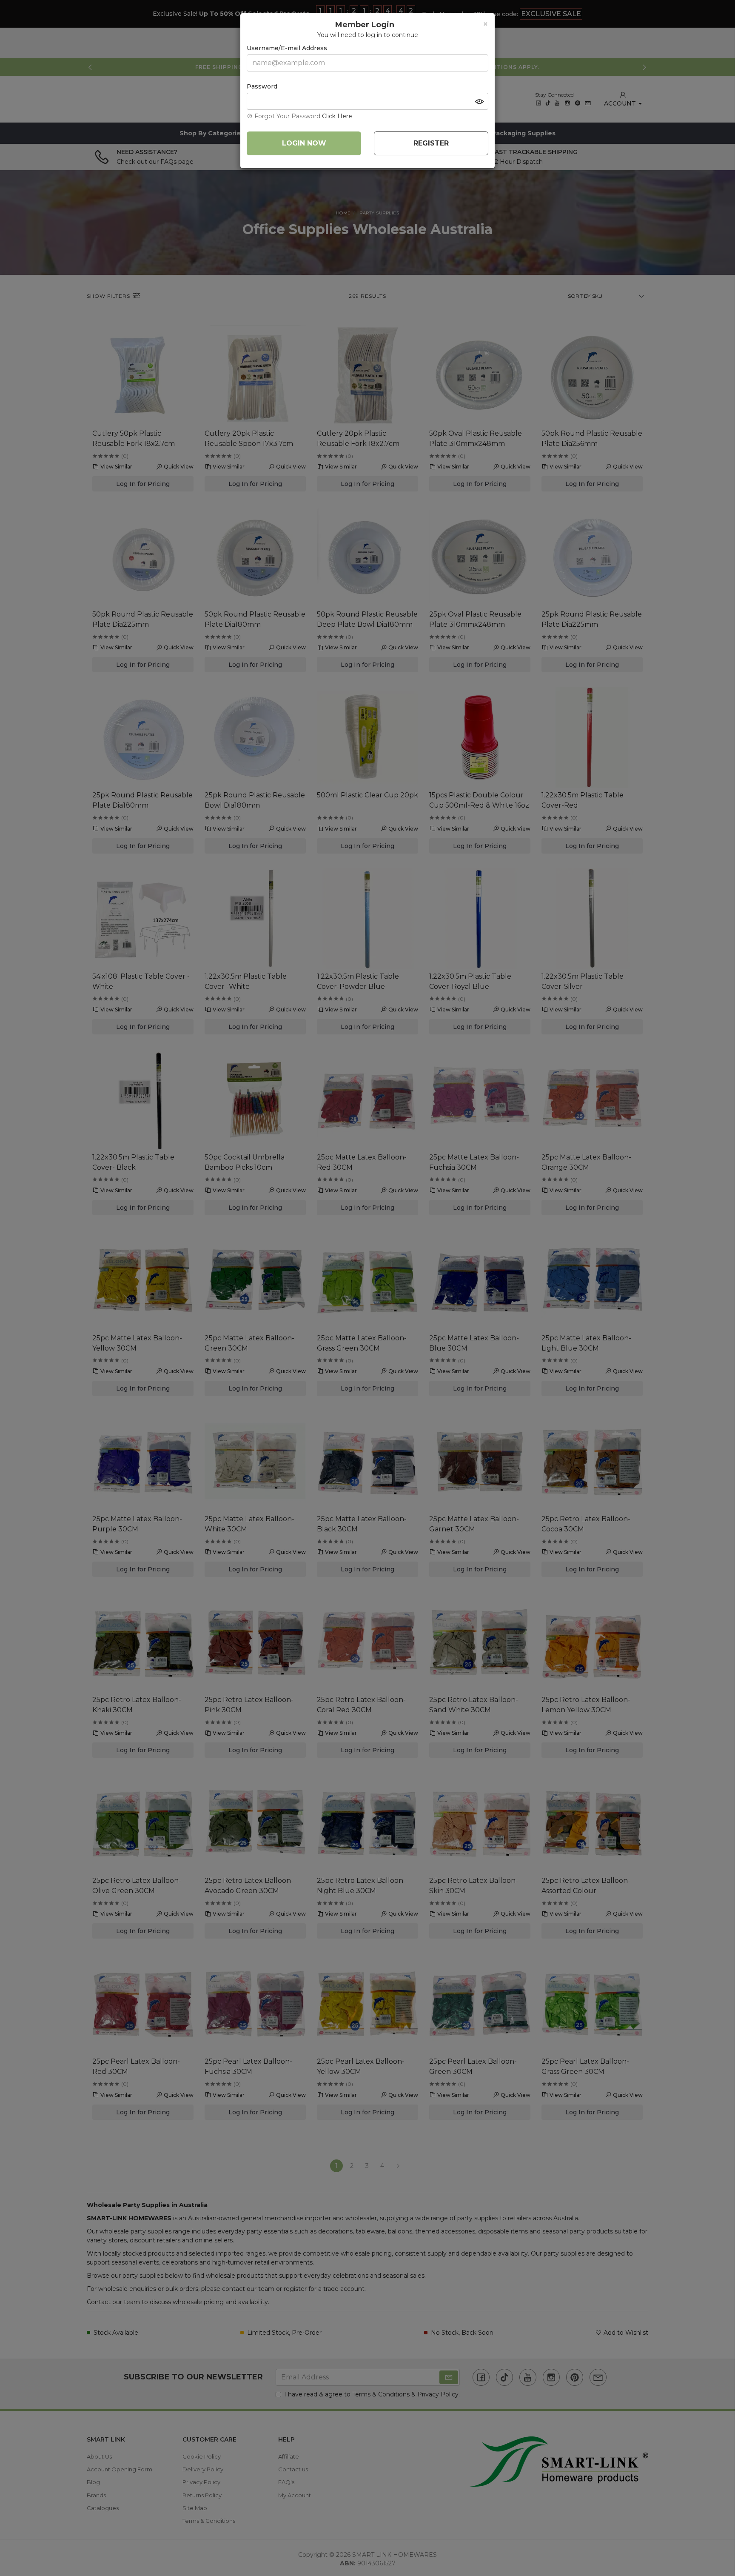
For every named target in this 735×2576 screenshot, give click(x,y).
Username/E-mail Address (287, 48)
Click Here (337, 116)
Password (262, 86)
